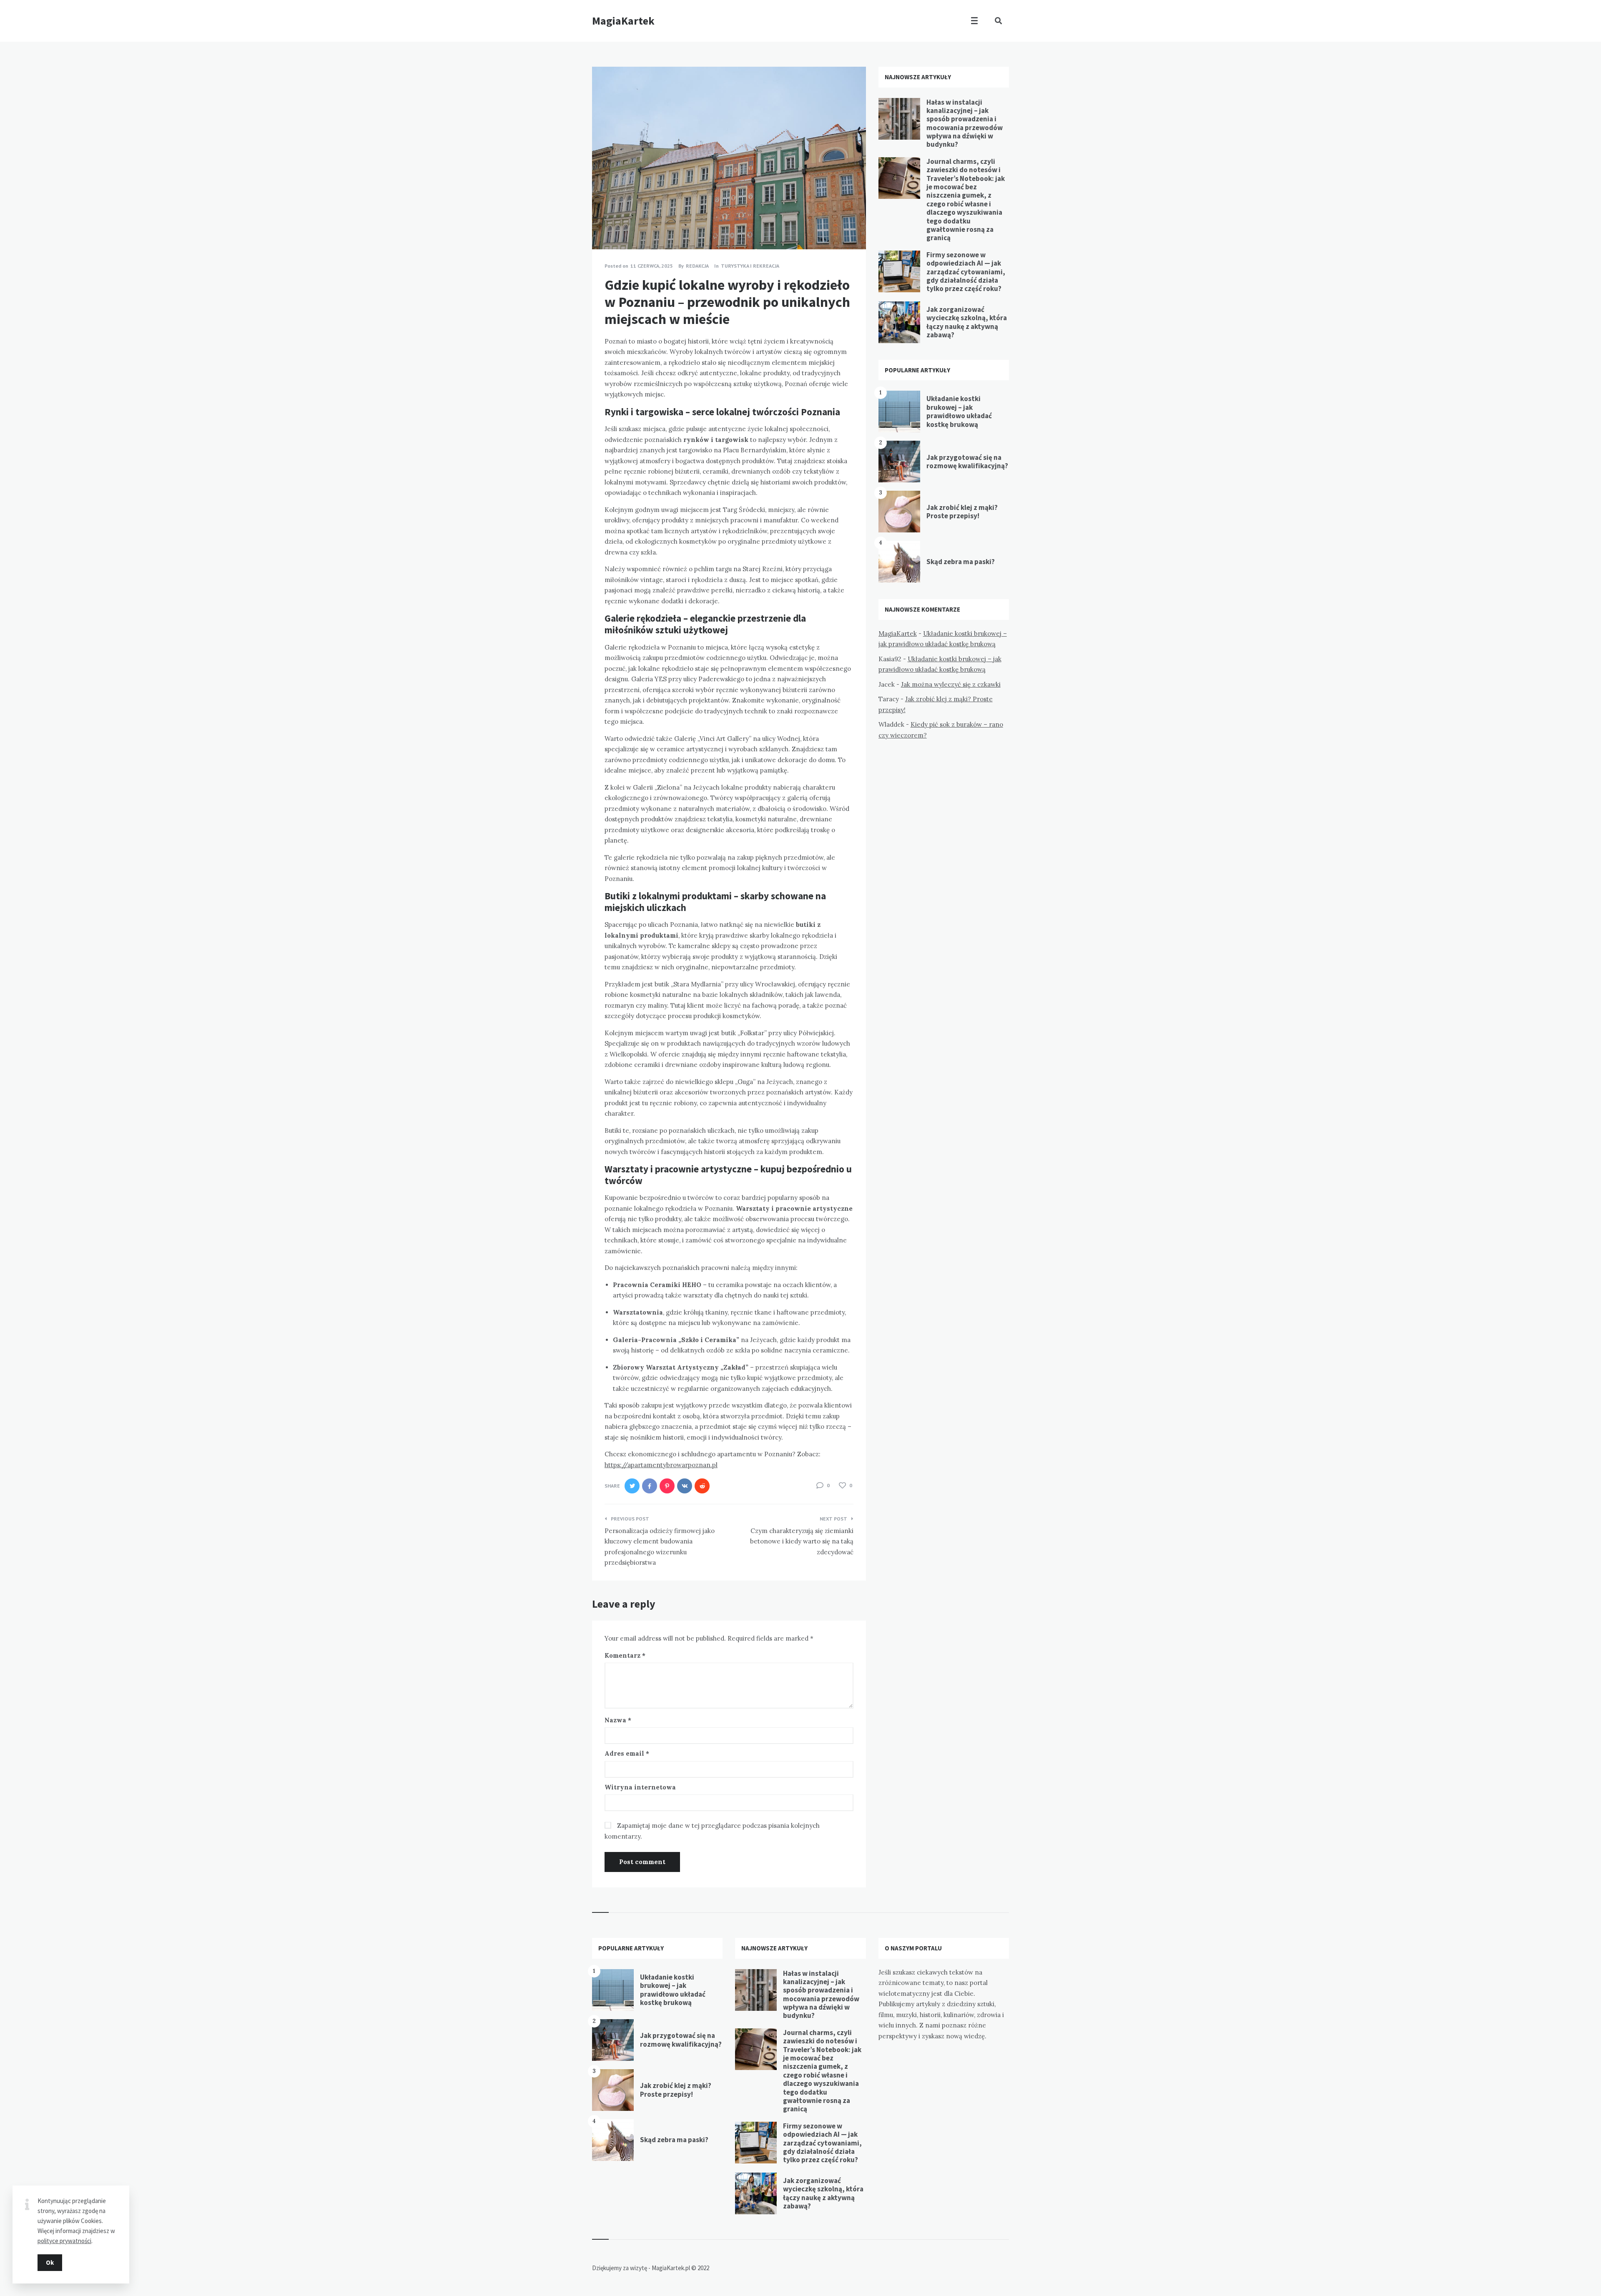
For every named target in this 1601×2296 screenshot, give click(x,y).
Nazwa (618, 1720)
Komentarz (625, 1655)
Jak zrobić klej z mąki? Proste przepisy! (962, 512)
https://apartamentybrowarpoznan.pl (661, 1465)
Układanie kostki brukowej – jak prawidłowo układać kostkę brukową (959, 411)
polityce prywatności (64, 2241)
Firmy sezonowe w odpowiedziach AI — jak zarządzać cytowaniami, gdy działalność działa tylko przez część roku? (966, 272)
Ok (50, 2262)
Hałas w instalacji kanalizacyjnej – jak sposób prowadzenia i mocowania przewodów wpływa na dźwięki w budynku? (965, 123)
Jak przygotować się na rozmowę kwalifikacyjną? (967, 462)
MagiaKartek (623, 21)
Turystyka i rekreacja (750, 266)
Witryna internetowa (640, 1787)
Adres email (627, 1753)
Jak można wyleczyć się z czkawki (951, 684)
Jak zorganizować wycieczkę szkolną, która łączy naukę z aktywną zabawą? (967, 322)
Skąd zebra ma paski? (961, 562)
